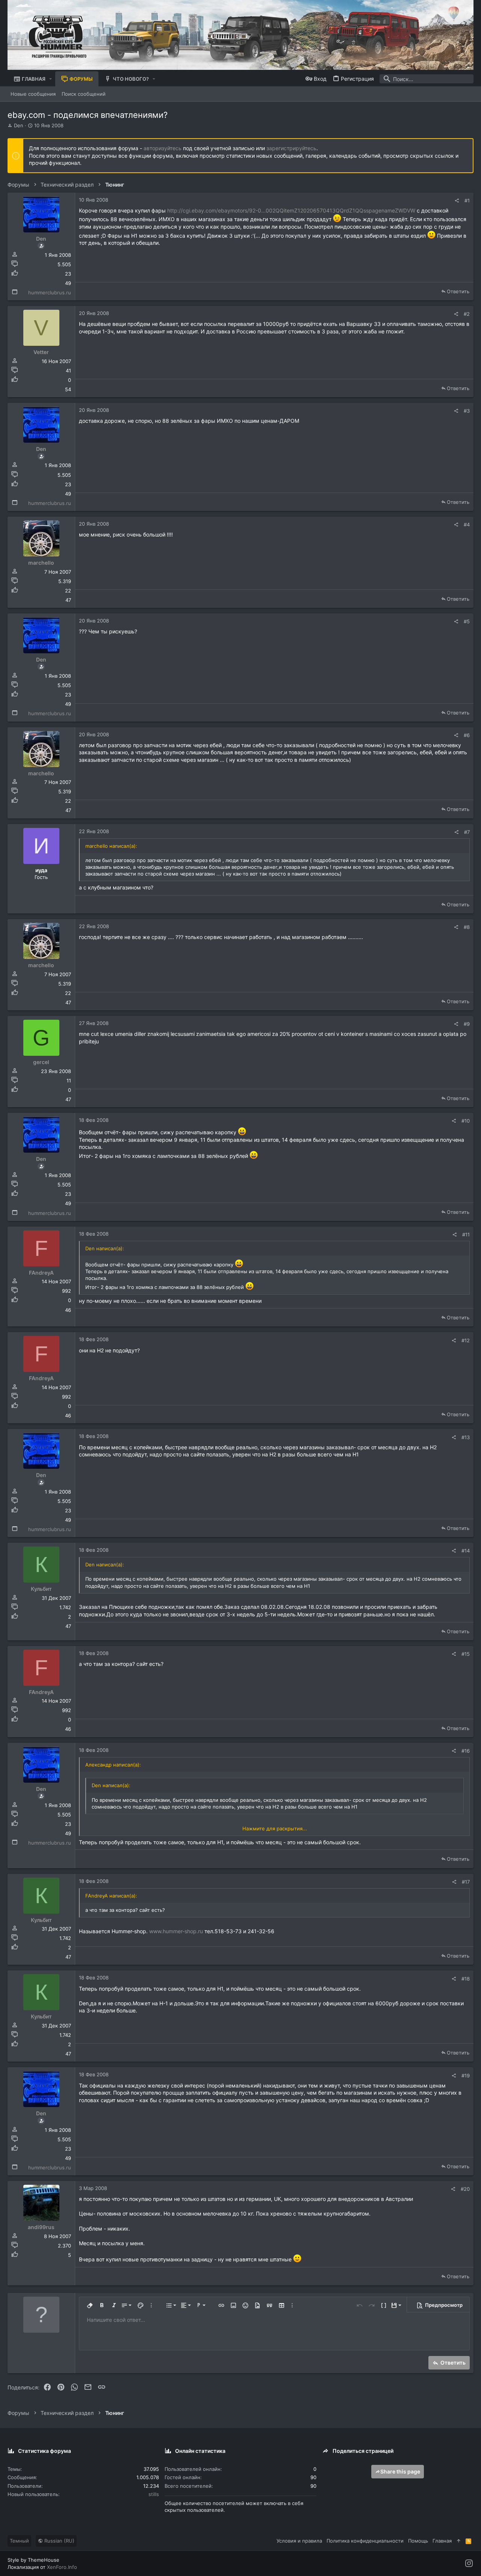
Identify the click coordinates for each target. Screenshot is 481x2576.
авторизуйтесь (163, 148)
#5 (467, 621)
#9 (467, 1024)
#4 (467, 525)
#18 (466, 1979)
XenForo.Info (62, 2567)
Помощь (418, 2541)
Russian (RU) (59, 2541)
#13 (466, 1437)
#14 (466, 1551)
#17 (466, 1882)
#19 (466, 2076)
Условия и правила (299, 2541)
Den (19, 125)
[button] (51, 79)
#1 (467, 200)
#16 (466, 1751)
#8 (467, 927)
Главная (442, 2541)
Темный (19, 2541)
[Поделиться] (457, 201)
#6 (467, 735)
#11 (466, 1234)
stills (154, 2494)
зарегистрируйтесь (291, 148)
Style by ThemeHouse (33, 2560)
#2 (467, 314)
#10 (466, 1121)
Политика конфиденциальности (365, 2541)
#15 (466, 1654)
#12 (466, 1340)
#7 (467, 832)
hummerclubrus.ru (50, 292)
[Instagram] (469, 2563)
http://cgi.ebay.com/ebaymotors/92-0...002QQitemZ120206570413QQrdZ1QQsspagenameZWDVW (291, 210)
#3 (467, 411)
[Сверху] (459, 2541)
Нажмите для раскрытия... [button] (275, 1828)
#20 (465, 2189)
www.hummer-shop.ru (176, 1931)
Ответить (458, 291)
